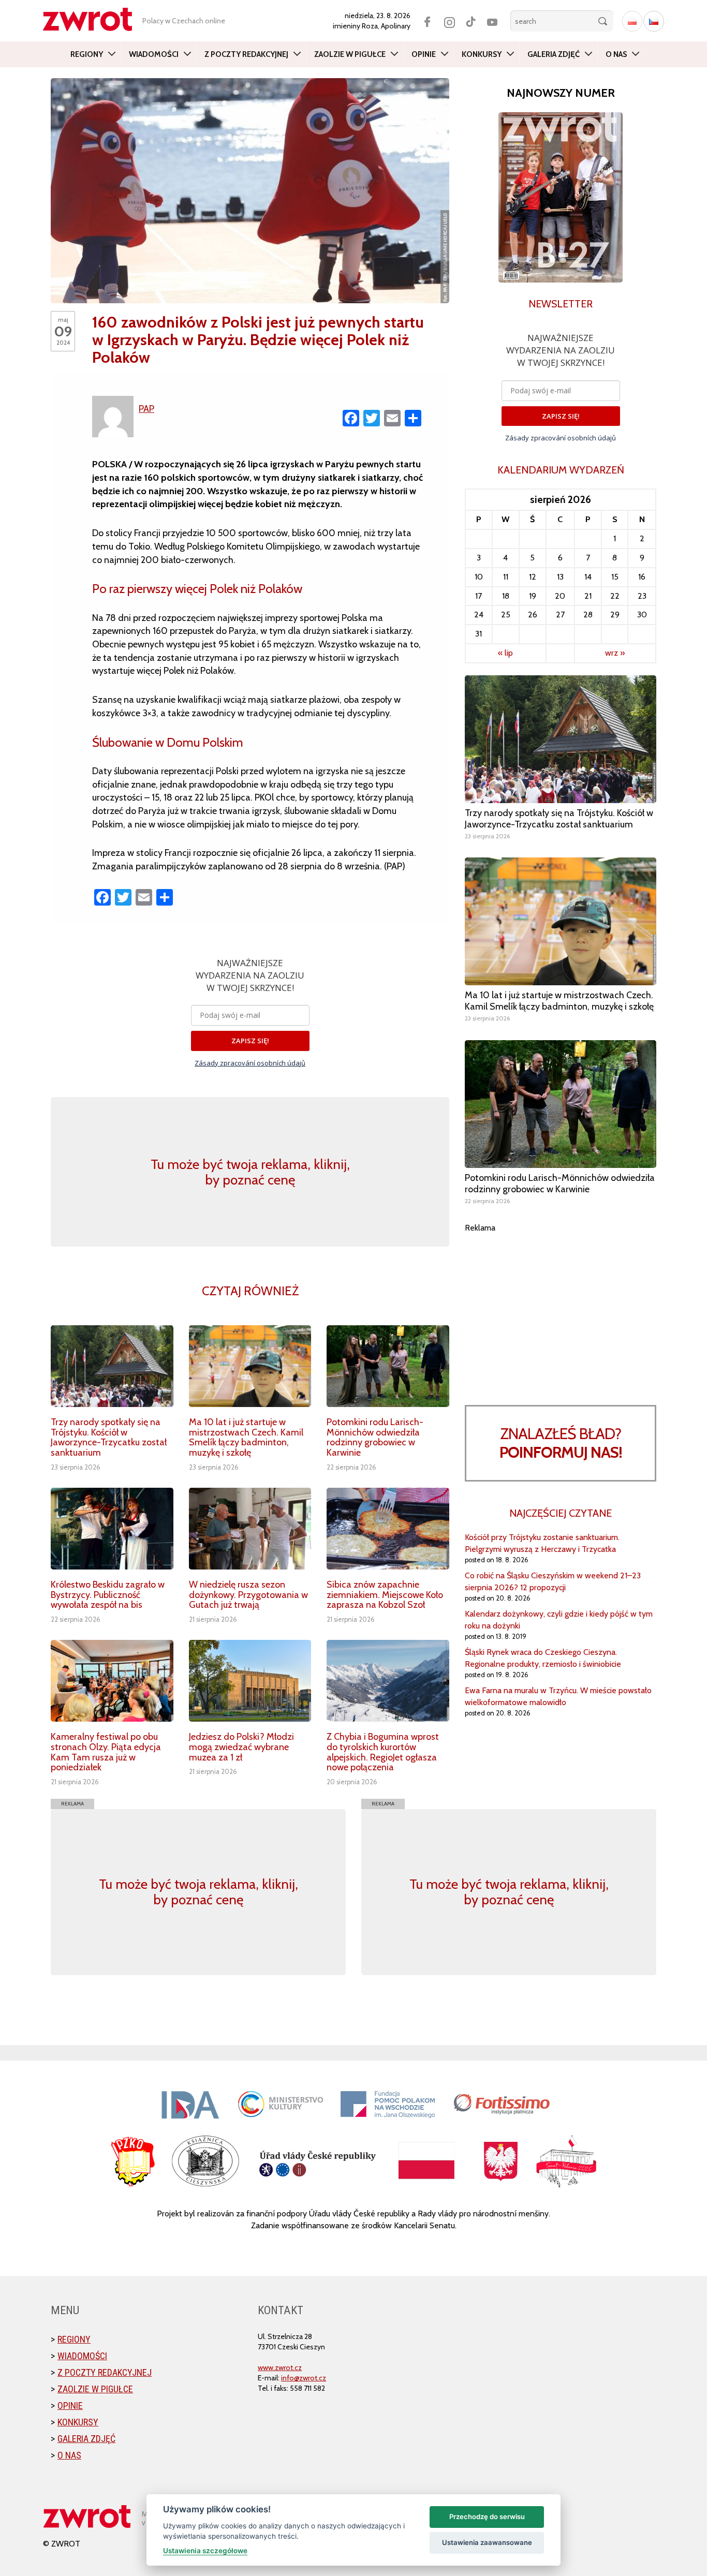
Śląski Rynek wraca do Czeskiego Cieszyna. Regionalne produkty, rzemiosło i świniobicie (543, 1658)
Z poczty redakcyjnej (246, 54)
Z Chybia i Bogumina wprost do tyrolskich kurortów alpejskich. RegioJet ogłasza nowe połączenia (383, 1752)
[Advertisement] (561, 1307)
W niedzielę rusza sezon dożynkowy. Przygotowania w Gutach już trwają (248, 1595)
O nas (616, 54)
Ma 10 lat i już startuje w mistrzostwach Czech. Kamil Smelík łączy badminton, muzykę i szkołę (246, 1437)
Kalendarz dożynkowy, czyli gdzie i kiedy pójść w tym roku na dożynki (559, 1620)
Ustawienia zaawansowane (487, 2542)
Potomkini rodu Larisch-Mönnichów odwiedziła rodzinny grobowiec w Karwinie (375, 1437)
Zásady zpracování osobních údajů (250, 1063)
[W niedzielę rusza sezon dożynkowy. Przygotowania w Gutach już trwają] (250, 1529)
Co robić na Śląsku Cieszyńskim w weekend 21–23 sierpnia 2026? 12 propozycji (553, 1581)
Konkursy (482, 54)
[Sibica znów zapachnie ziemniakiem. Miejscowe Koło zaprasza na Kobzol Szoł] (388, 1529)
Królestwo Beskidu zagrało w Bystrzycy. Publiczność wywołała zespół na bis (108, 1595)
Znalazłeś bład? (561, 1443)
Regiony (87, 54)
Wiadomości (154, 54)
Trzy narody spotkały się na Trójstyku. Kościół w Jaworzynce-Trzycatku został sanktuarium (109, 1437)
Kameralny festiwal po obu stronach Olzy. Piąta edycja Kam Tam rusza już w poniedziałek (106, 1752)
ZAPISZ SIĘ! (250, 1041)
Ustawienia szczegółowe (205, 2551)
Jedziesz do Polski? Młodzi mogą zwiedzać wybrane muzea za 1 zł (241, 1747)
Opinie (424, 54)
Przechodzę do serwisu (487, 2516)
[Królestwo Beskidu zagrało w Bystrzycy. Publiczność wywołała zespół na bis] (112, 1529)
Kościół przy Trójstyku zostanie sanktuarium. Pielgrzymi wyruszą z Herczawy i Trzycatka (542, 1543)
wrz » (615, 653)
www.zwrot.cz (280, 2367)
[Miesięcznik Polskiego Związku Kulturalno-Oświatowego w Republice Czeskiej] (93, 19)
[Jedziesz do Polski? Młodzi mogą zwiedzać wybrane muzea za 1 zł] (250, 1681)
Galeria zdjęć (554, 54)
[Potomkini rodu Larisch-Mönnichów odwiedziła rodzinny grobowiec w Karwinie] (388, 1366)
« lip (505, 653)
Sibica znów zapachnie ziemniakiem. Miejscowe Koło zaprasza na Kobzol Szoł (385, 1595)
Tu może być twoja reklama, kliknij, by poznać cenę (250, 1172)
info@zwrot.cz (304, 2378)
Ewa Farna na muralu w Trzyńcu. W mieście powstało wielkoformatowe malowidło (558, 1696)
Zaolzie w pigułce (350, 54)
